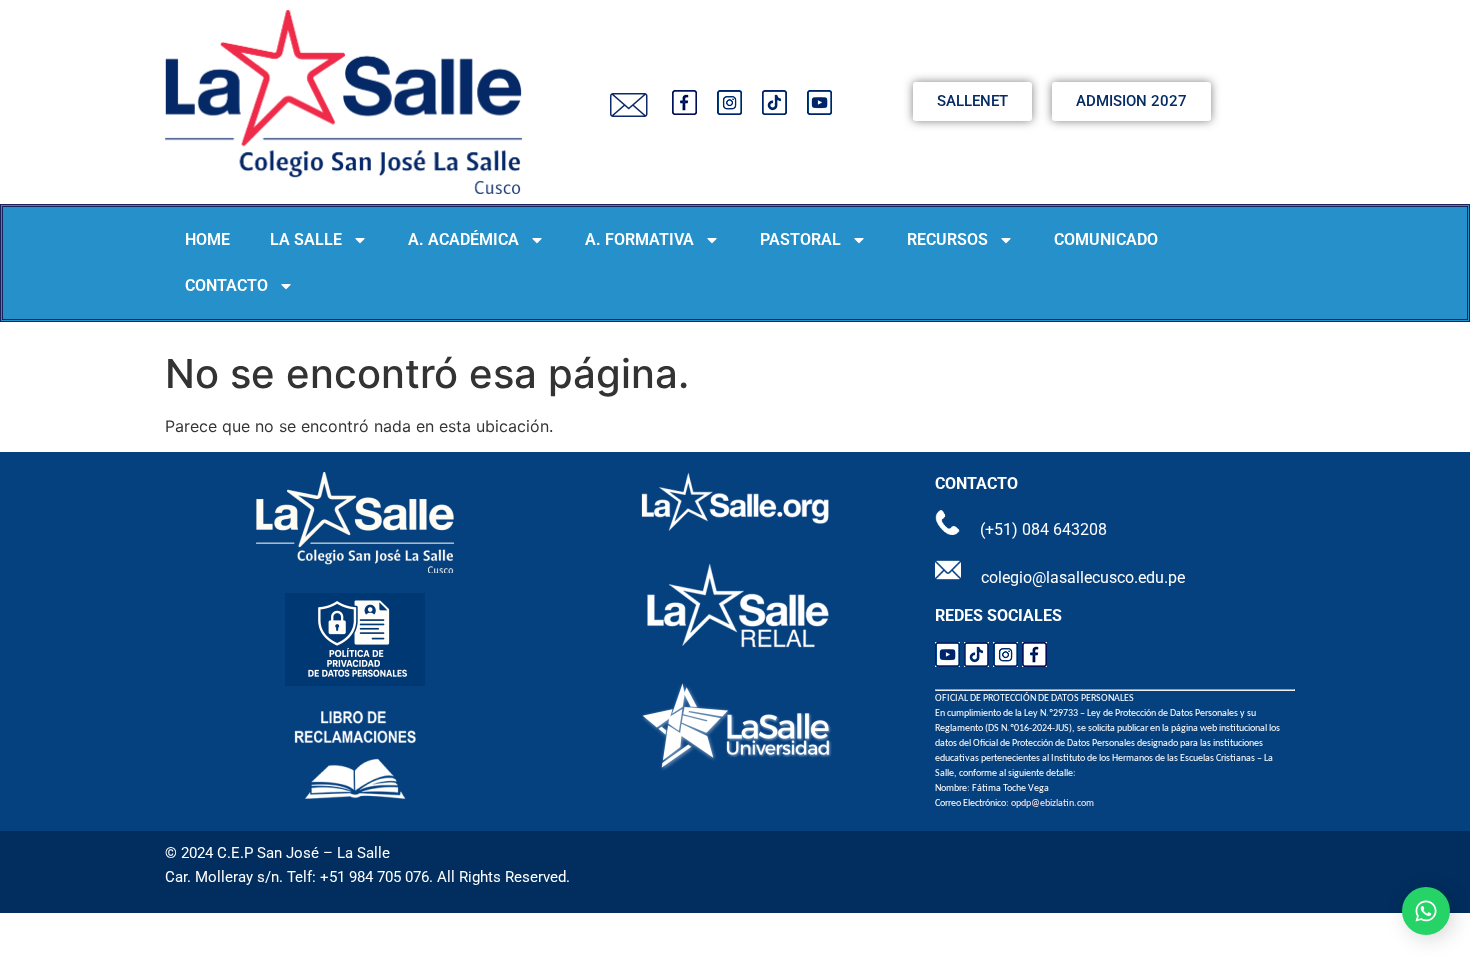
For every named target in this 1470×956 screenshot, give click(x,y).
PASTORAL (800, 239)
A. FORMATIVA (639, 239)
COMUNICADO (1106, 239)
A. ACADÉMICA (463, 239)
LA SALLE (306, 239)
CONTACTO (226, 285)
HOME (207, 239)
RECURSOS (947, 239)
